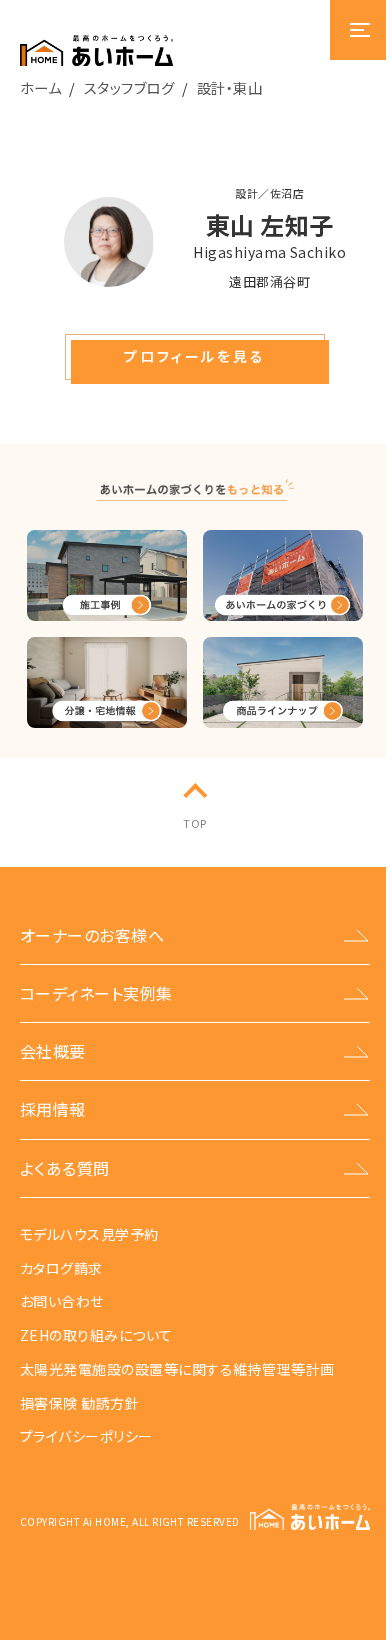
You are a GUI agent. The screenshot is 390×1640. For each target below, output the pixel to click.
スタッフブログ (129, 87)
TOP (194, 823)
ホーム (40, 87)
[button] (195, 357)
